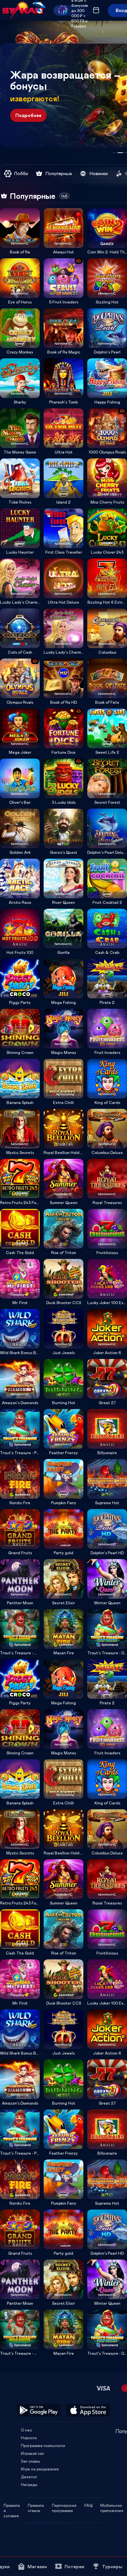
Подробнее (28, 115)
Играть (20, 246)
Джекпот (29, 2477)
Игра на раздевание (40, 2469)
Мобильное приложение (112, 2505)
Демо (9, 208)
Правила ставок (36, 2505)
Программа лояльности (43, 2445)
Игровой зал (32, 2453)
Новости (29, 2438)
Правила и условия (12, 2505)
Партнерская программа (64, 2505)
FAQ (88, 2505)
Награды (29, 2484)
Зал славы (30, 2461)
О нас (26, 2430)
